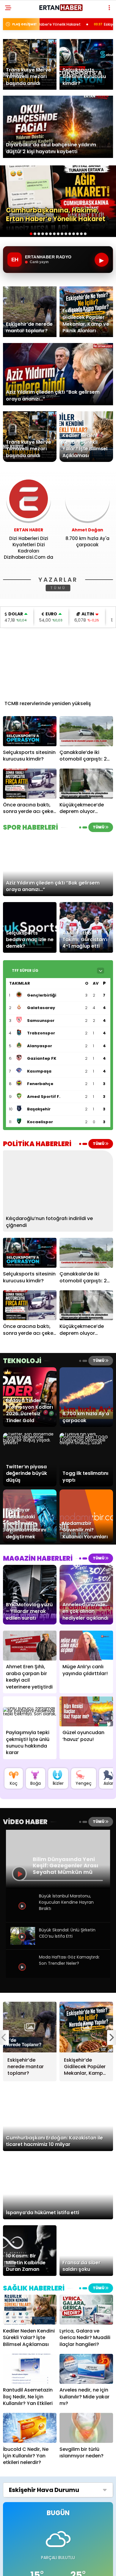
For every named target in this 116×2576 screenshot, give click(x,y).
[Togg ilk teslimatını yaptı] (86, 1443)
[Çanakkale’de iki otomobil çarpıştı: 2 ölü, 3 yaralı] (86, 731)
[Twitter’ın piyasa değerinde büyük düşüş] (30, 1443)
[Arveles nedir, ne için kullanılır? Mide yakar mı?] (86, 2369)
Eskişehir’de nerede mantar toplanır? (77, 24)
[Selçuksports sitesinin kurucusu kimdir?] (30, 731)
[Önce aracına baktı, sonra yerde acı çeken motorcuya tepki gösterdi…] (30, 784)
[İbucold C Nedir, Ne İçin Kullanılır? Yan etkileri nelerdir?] (30, 2428)
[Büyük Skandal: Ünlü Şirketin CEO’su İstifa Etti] (23, 1943)
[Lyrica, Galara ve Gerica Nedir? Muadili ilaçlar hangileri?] (86, 2310)
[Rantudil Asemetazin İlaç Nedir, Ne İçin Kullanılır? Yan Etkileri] (30, 2369)
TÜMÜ (58, 588)
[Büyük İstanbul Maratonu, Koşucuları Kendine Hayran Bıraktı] (23, 1916)
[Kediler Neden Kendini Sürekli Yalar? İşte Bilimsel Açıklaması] (30, 2310)
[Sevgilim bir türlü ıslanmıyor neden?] (86, 2428)
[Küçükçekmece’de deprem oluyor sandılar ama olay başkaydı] (86, 784)
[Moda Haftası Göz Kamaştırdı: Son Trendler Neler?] (23, 1977)
